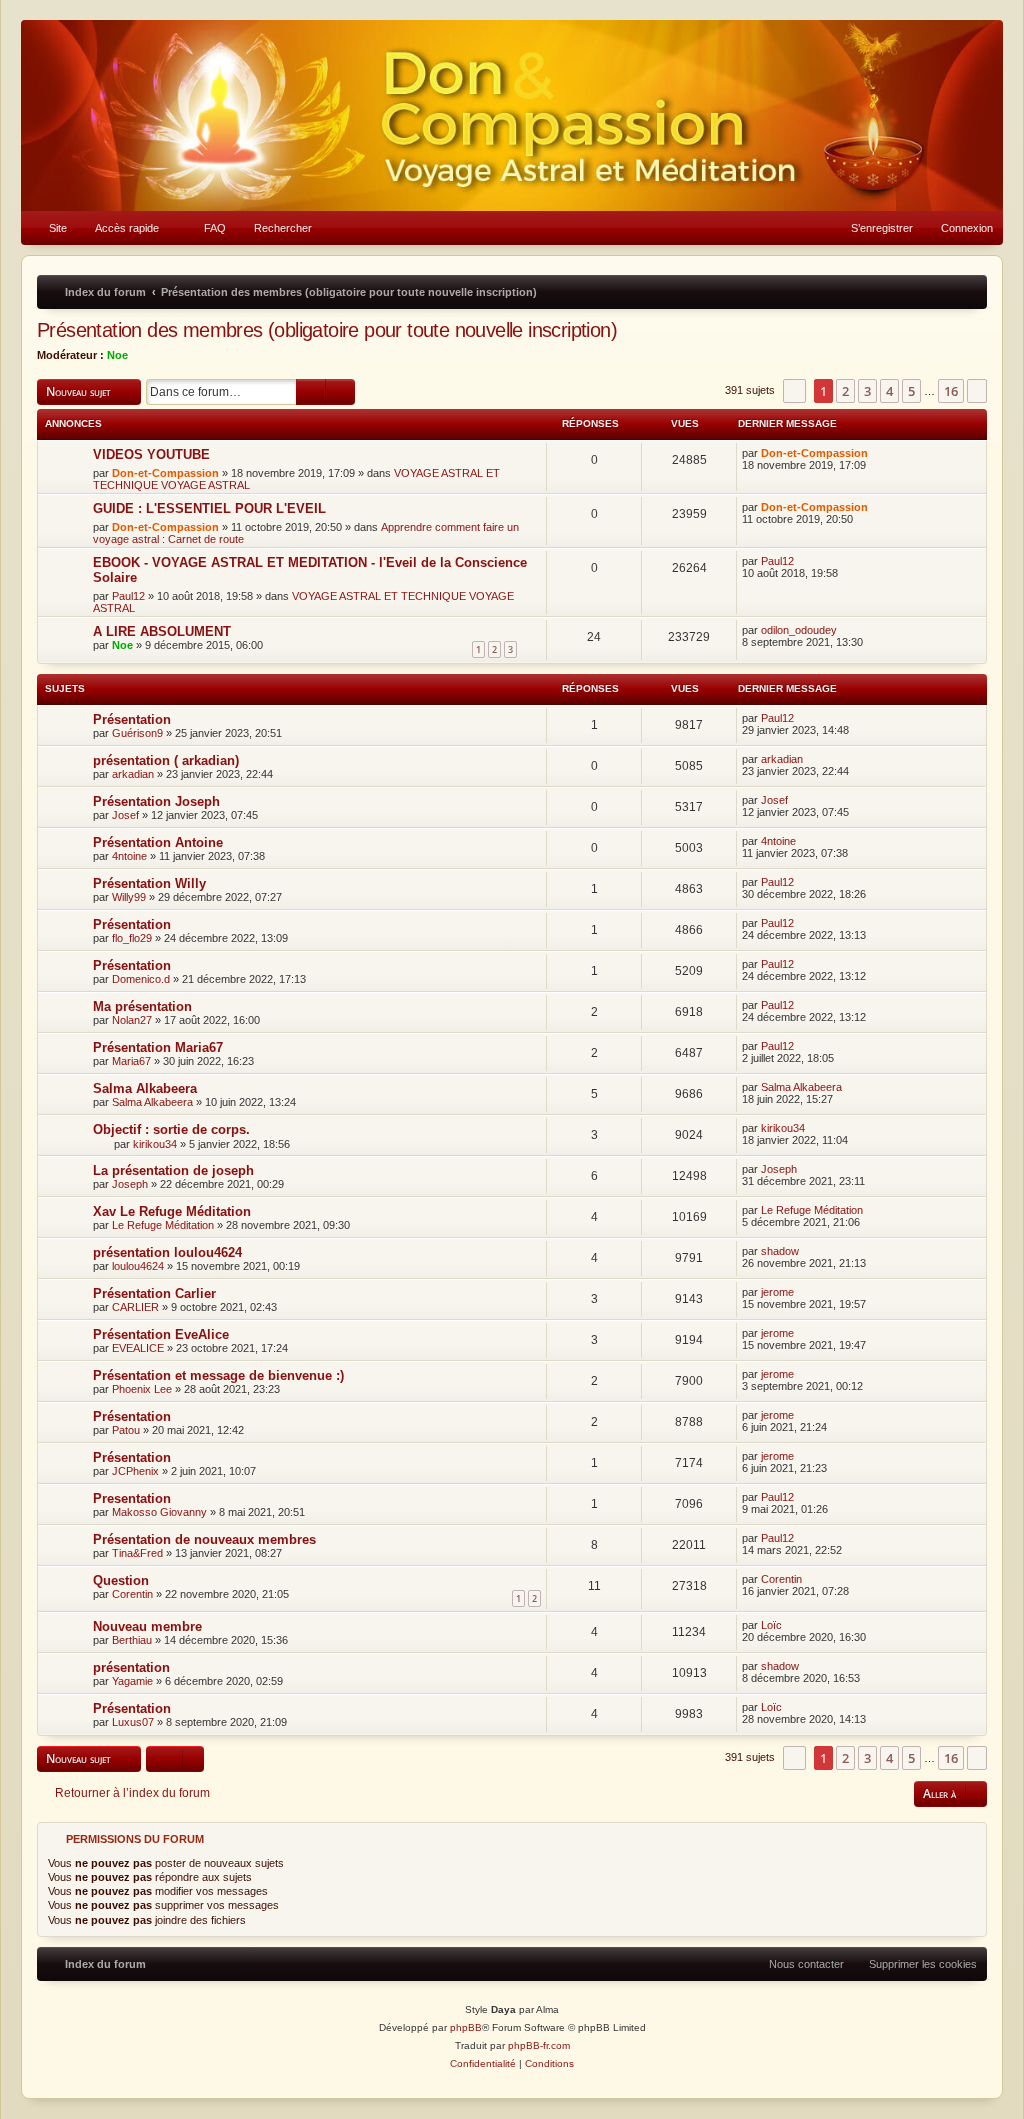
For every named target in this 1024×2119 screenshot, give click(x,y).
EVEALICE (138, 1348)
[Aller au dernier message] (877, 453)
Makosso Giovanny (159, 1512)
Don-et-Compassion (165, 473)
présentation (131, 1667)
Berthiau (132, 1640)
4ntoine (129, 856)
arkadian (133, 774)
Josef (125, 815)
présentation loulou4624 (167, 1252)
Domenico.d (141, 979)
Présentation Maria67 (158, 1047)
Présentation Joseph (156, 801)
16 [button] (951, 391)
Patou (126, 1430)
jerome (777, 1292)
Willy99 (129, 897)
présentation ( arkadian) (166, 760)
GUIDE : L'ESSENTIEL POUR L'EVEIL (209, 508)
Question (121, 1580)
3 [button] (867, 391)
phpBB (466, 2027)
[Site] (512, 115)
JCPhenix (135, 1471)
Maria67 (131, 1061)
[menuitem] (49, 228)
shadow (780, 1251)
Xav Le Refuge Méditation (172, 1211)
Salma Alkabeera (145, 1088)
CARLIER (135, 1307)
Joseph (130, 1184)
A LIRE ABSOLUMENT (162, 631)
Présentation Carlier (154, 1293)
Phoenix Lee (142, 1389)
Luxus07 (133, 1722)
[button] (794, 391)
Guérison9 (137, 733)
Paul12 (128, 596)
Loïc (771, 1625)
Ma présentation (142, 1006)
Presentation (132, 1498)
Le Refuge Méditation (163, 1225)
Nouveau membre (147, 1626)
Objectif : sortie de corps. (171, 1129)
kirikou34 (155, 1144)
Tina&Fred (137, 1553)
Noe (117, 355)
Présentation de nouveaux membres (204, 1539)
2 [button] (845, 391)
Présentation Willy (149, 883)
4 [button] (889, 391)
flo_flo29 (132, 938)
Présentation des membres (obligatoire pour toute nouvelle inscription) (327, 330)
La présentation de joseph (173, 1170)
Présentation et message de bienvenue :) (218, 1375)
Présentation (132, 719)
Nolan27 (132, 1020)
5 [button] (911, 391)
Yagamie (132, 1681)
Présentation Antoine (158, 842)
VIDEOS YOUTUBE (151, 454)
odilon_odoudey (799, 630)
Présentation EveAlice (161, 1334)
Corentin (132, 1594)
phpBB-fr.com (539, 2045)
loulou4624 (138, 1266)
